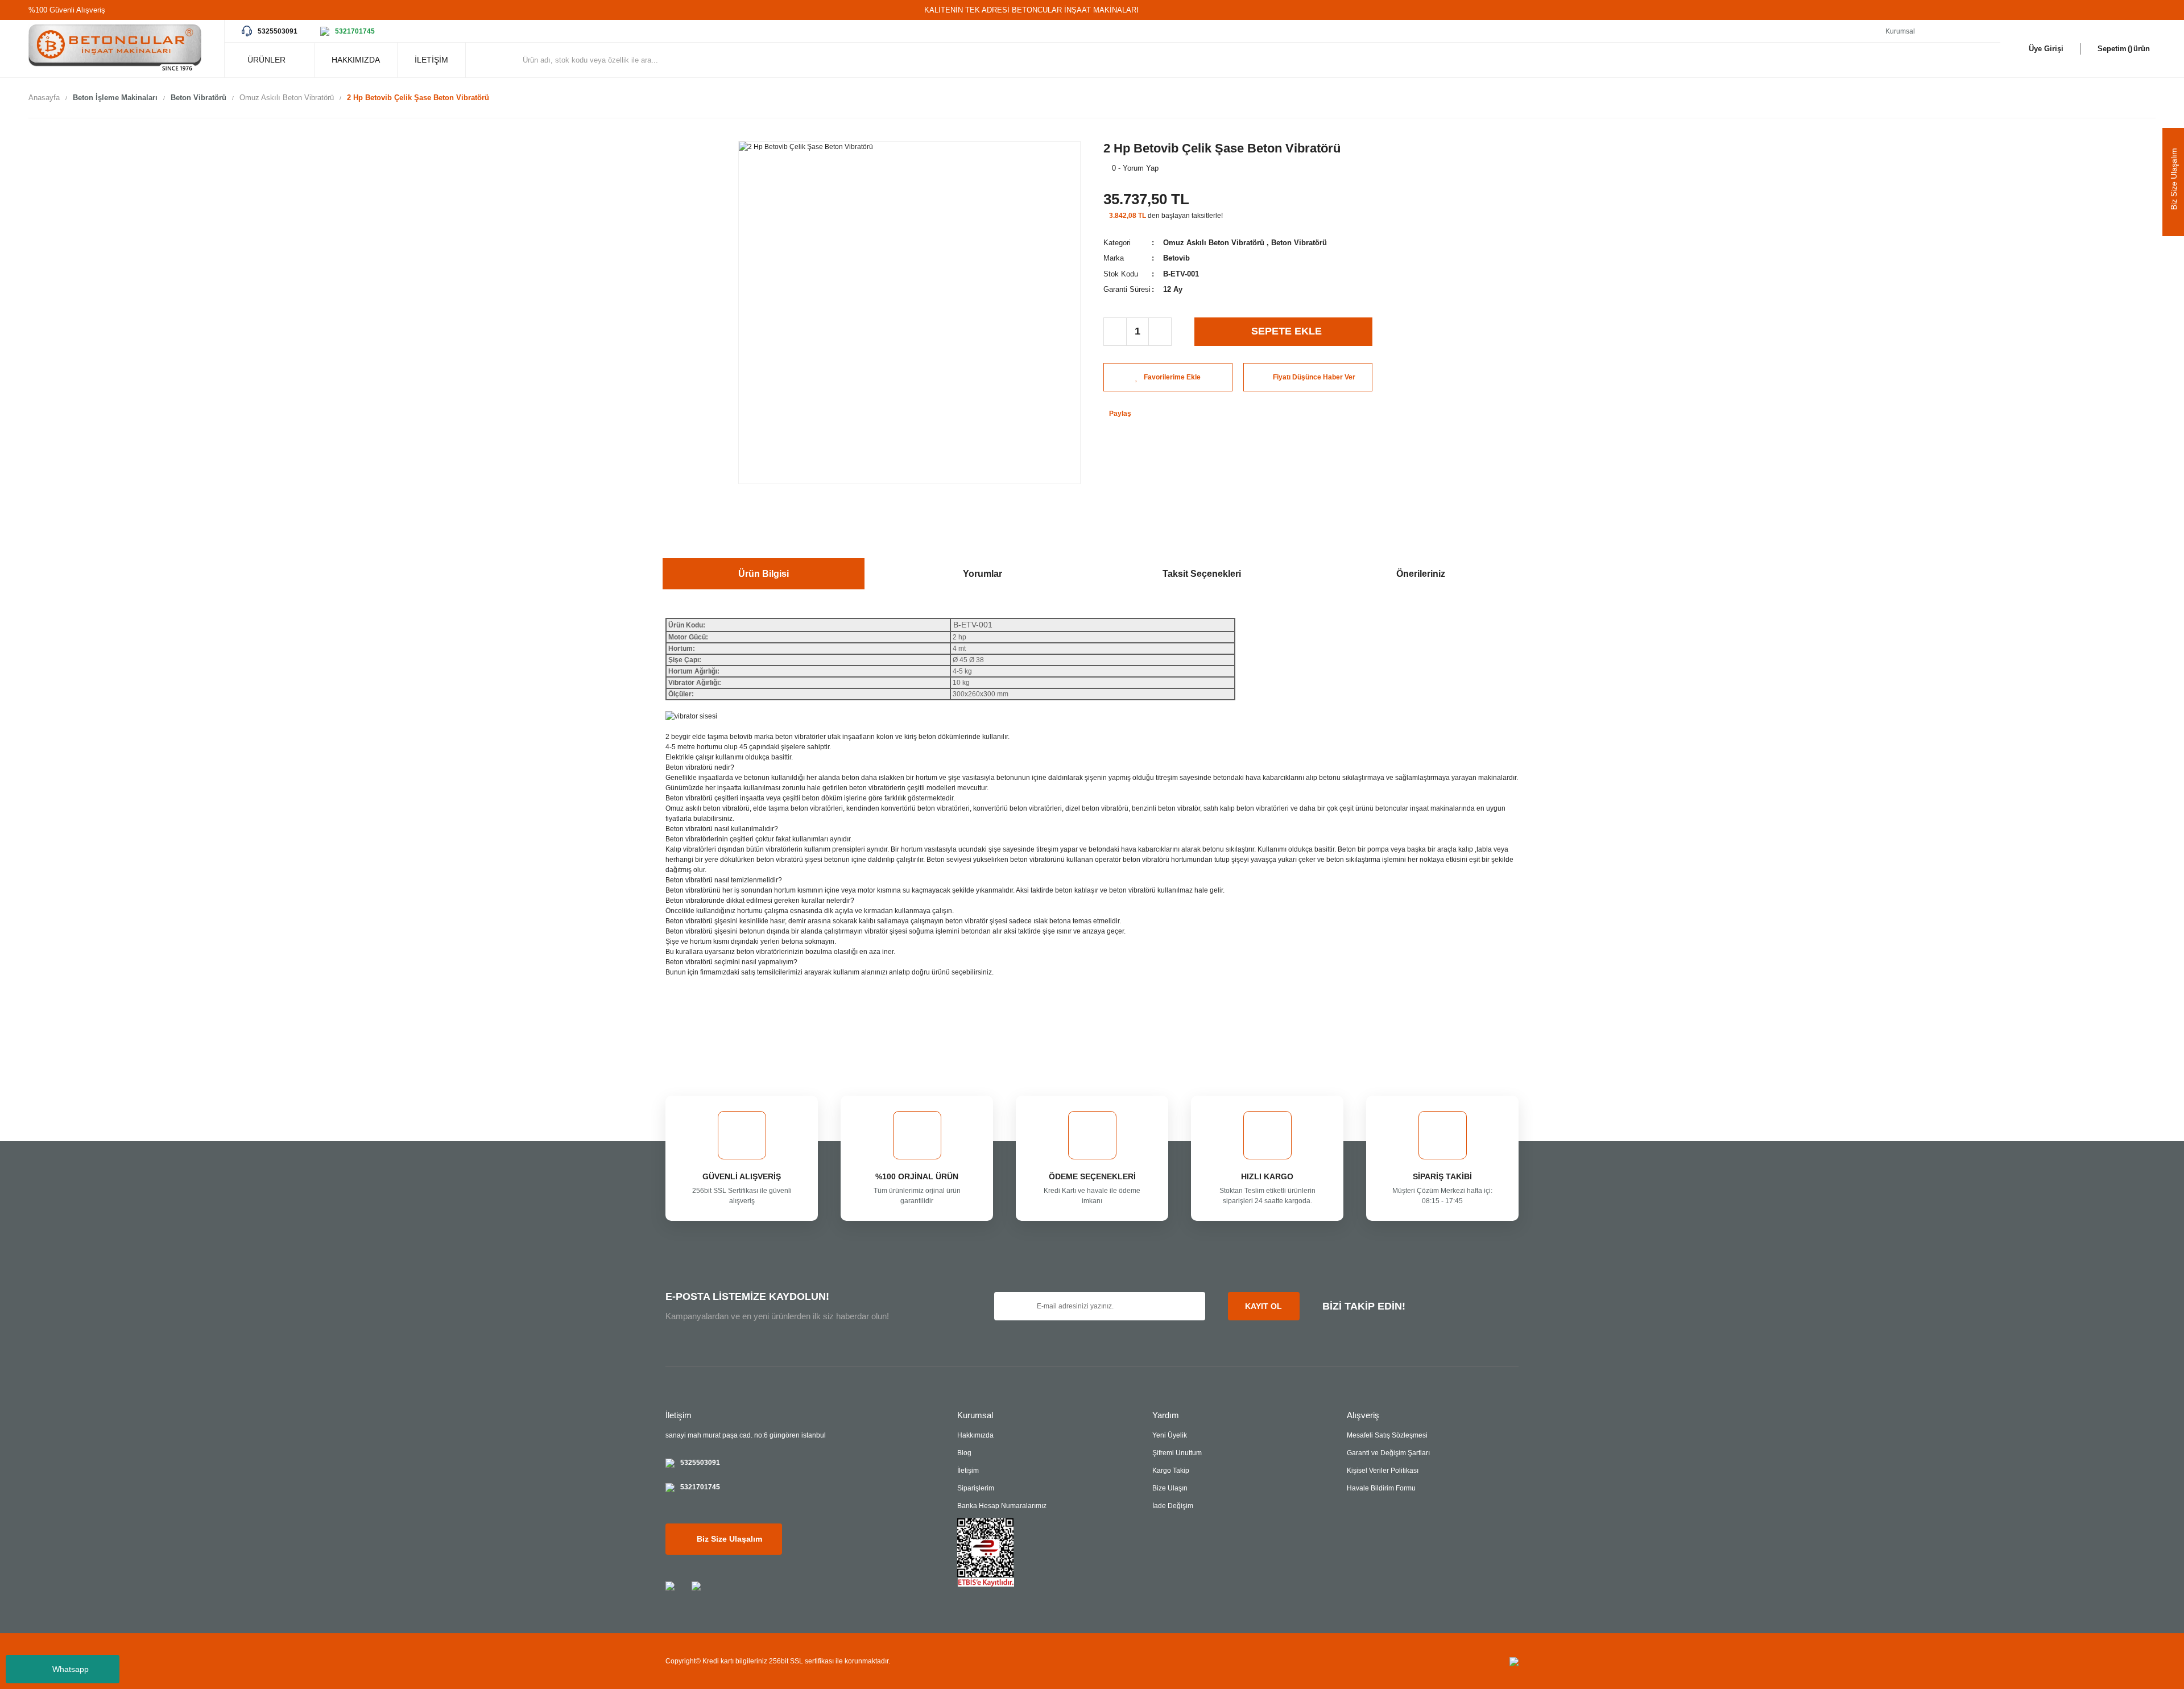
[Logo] (115, 49)
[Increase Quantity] (1160, 332)
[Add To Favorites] (1168, 377)
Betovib (1176, 258)
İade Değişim (1173, 1506)
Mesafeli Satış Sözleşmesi (1387, 1435)
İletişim (968, 1471)
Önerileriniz (1421, 574)
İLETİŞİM (431, 60)
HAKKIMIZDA (356, 60)
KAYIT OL (1263, 1306)
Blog (964, 1453)
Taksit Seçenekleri (1202, 574)
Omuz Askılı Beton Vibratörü (1214, 243)
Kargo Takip (1171, 1471)
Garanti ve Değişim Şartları (1388, 1453)
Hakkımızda (975, 1435)
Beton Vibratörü (1299, 243)
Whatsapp (71, 1669)
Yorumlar (983, 574)
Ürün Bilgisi (764, 574)
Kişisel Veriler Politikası (1383, 1471)
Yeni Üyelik (1170, 1435)
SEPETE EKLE (1287, 331)
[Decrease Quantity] (1115, 332)
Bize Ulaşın (1170, 1488)
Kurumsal (1900, 31)
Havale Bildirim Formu (1381, 1488)
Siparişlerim (976, 1488)
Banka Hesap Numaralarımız (1002, 1506)
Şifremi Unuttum (1177, 1453)
